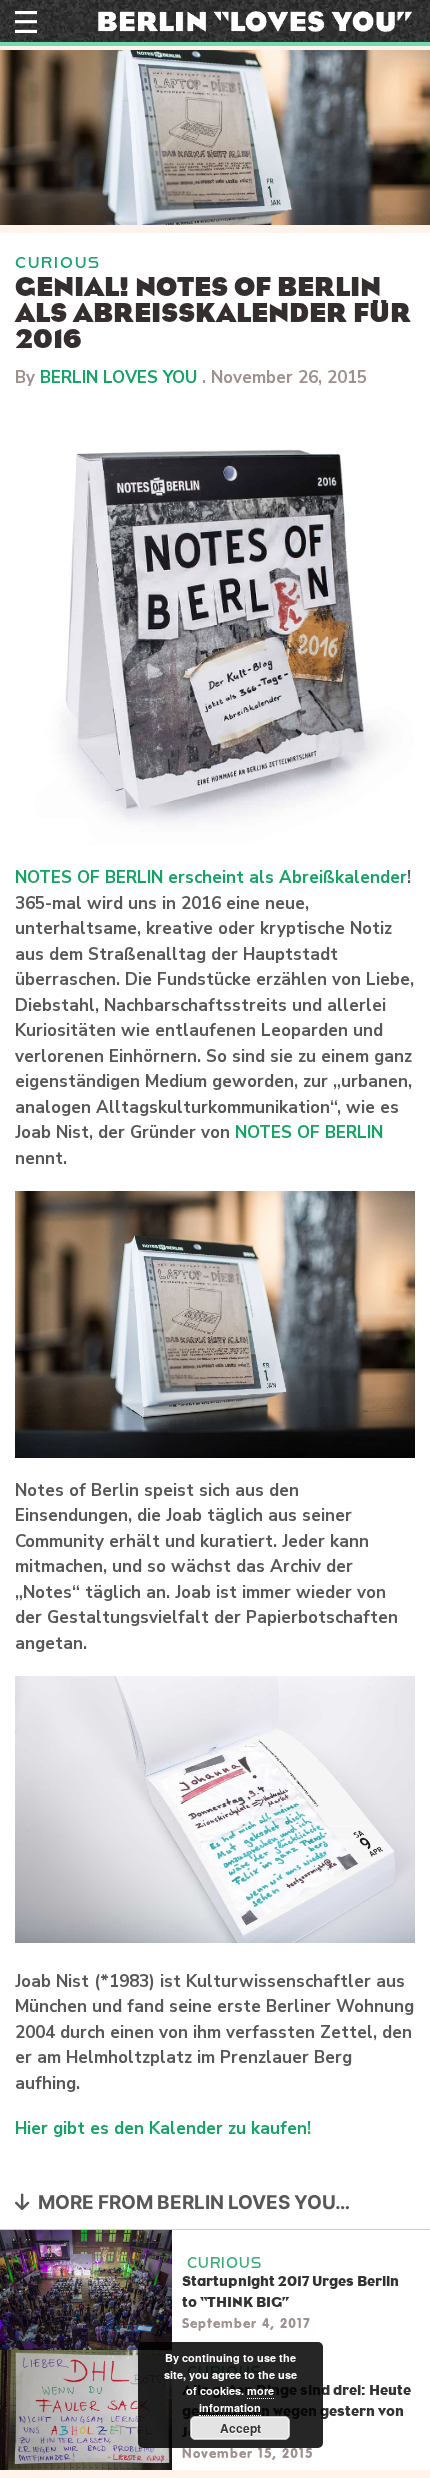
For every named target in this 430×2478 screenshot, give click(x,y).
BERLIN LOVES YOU (118, 377)
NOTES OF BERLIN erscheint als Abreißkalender (211, 877)
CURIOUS (58, 262)
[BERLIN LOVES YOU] (255, 20)
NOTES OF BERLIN (309, 1132)
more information (236, 2399)
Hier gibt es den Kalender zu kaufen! (165, 2128)
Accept (240, 2428)
